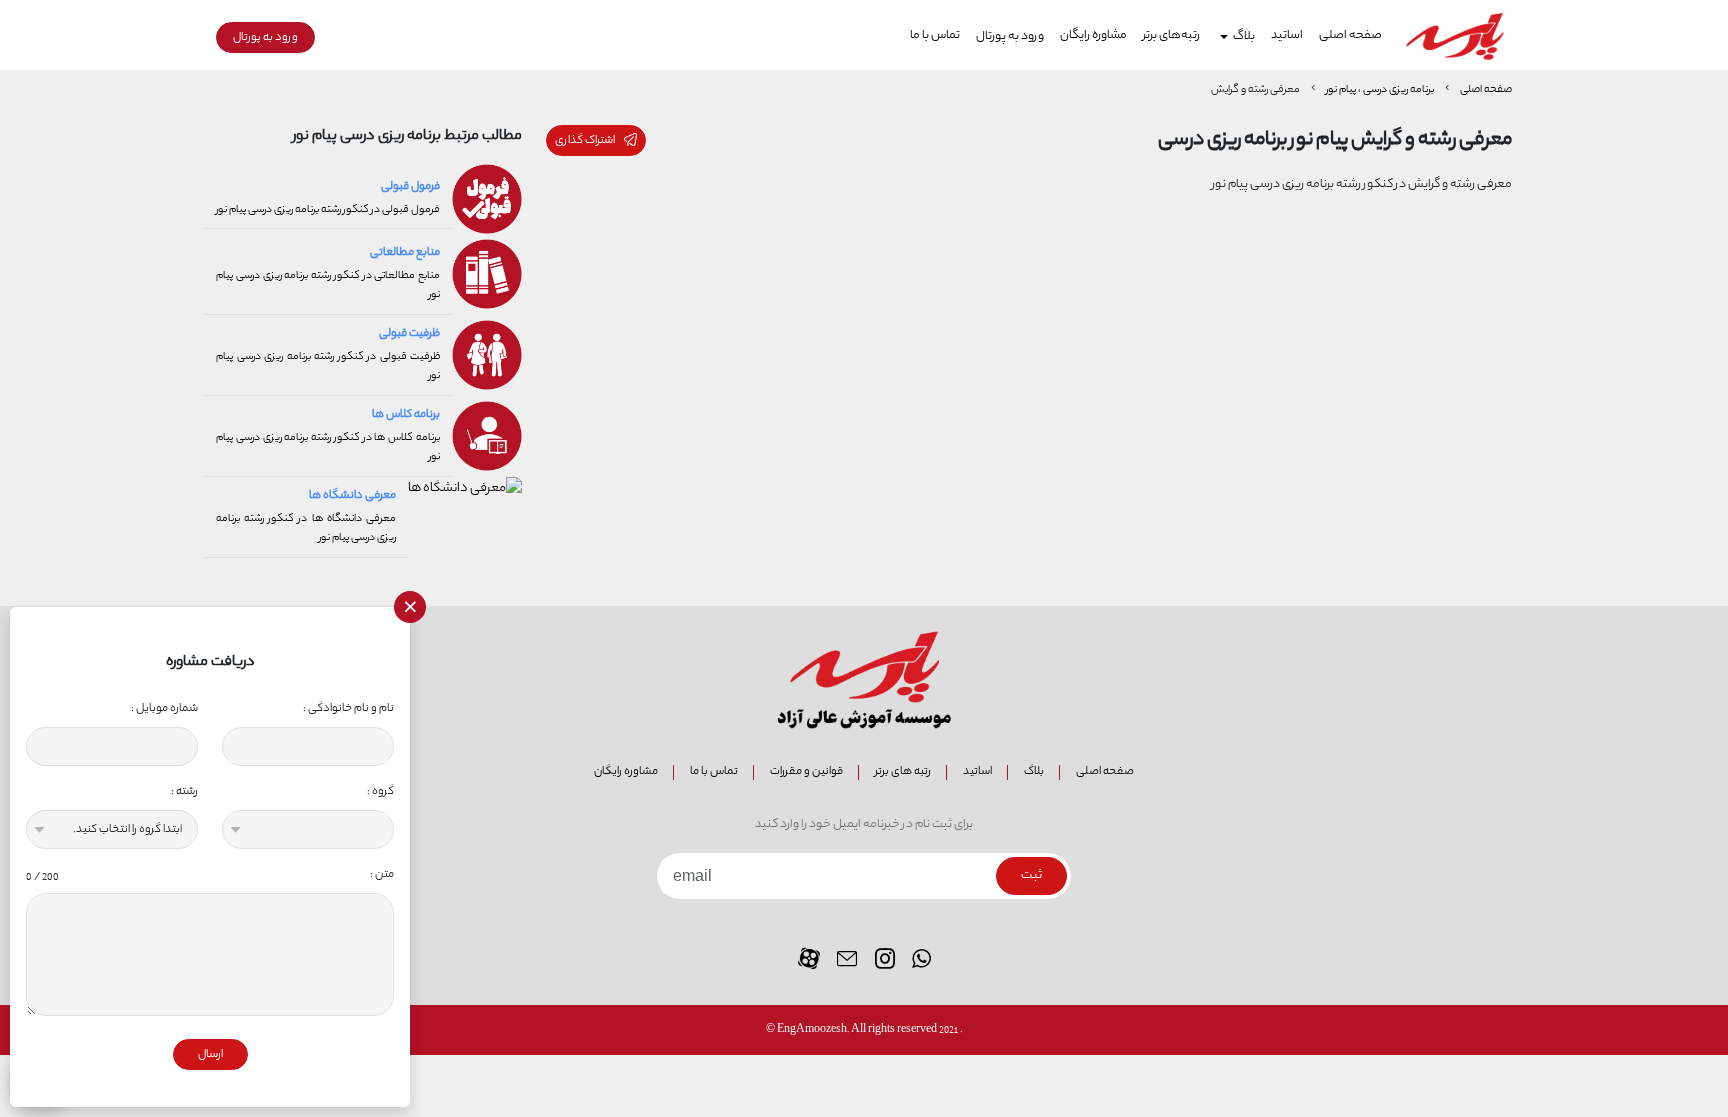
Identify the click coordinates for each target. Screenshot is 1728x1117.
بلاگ (1034, 771)
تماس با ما (935, 36)
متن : (210, 874)
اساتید (1287, 36)
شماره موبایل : (164, 708)
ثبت (1031, 876)
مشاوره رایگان (1093, 36)
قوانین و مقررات (806, 771)
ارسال (210, 1054)
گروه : (380, 791)
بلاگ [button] (1244, 37)
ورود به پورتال (1010, 36)
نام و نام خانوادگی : (348, 708)
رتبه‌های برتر (1171, 36)
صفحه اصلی (1350, 36)
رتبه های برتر (903, 771)
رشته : (184, 791)
